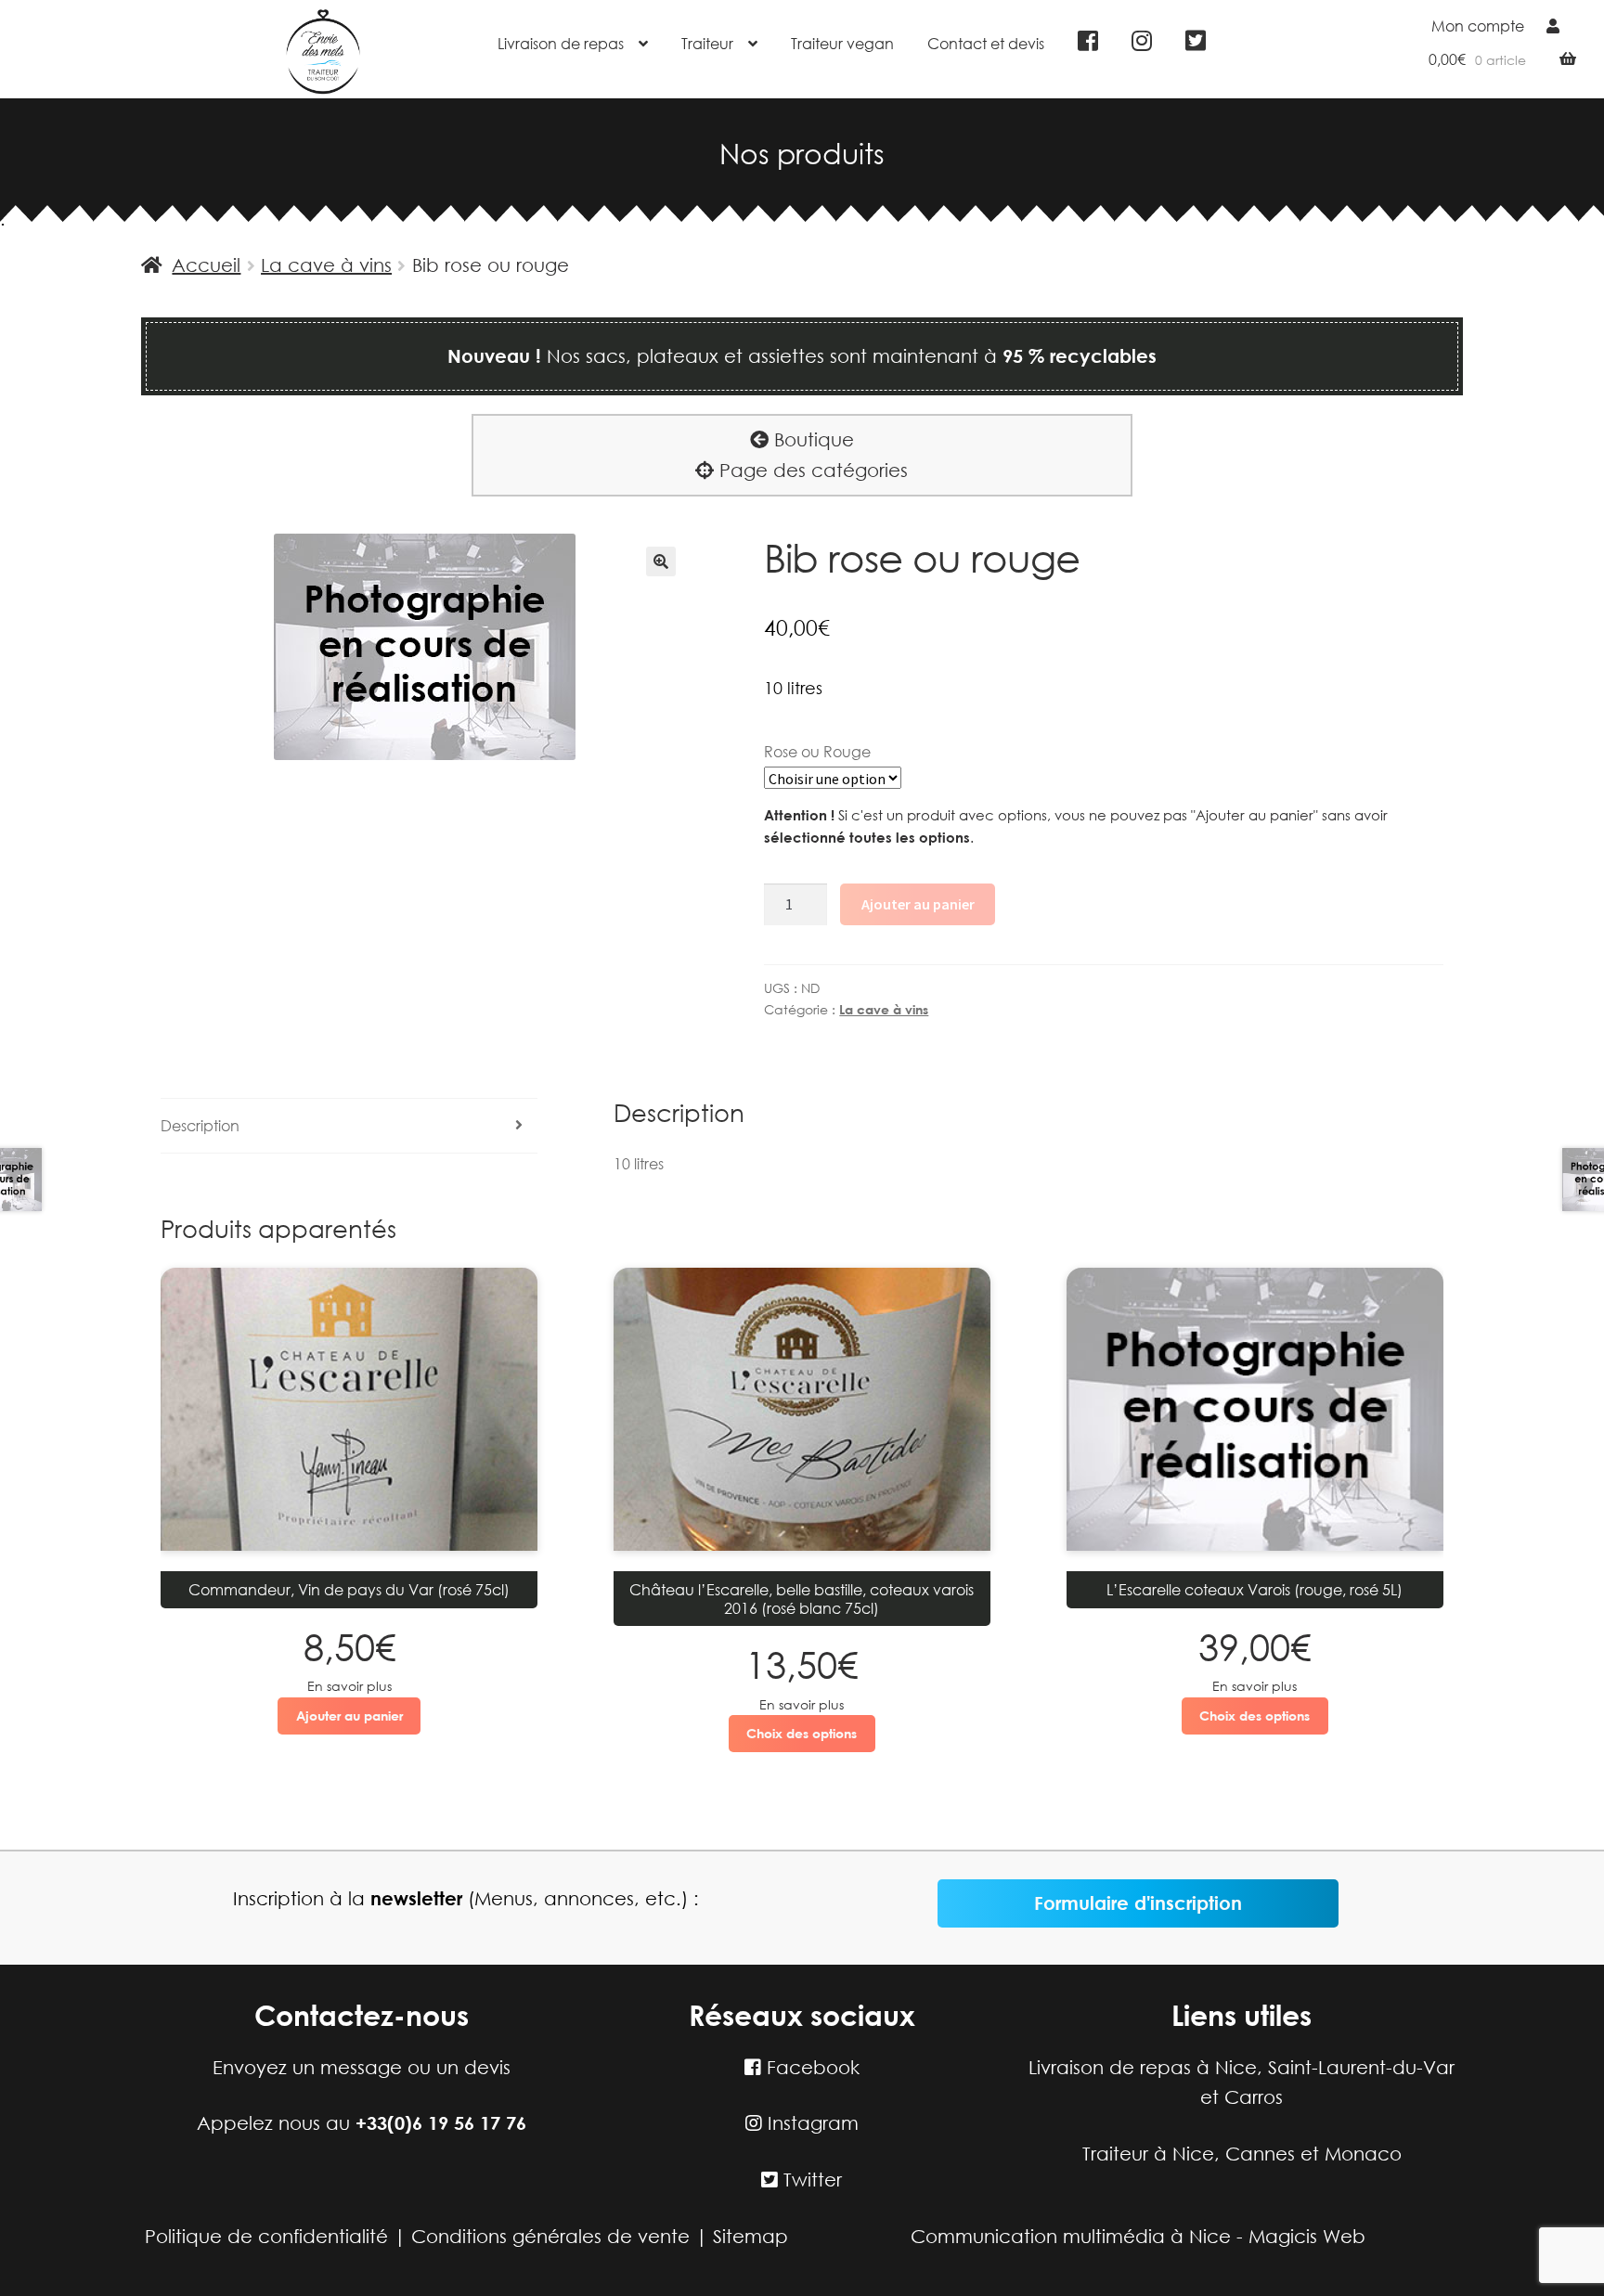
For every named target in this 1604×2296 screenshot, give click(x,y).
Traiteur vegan (842, 43)
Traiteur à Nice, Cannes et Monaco (1242, 2154)
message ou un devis (415, 2067)
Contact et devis (986, 43)
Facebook (810, 2067)
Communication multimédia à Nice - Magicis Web (1138, 2236)
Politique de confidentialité (266, 2236)
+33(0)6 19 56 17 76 (441, 2123)
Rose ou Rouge (817, 751)
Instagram (810, 2123)
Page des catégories (811, 470)
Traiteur (707, 43)
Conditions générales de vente (550, 2236)
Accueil (206, 265)
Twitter (810, 2180)
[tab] (349, 1126)
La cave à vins (326, 265)
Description (200, 1125)
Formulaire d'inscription (1138, 1903)
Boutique (811, 439)
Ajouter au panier (918, 904)
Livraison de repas (561, 43)
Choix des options (802, 1733)
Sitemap (750, 2236)
